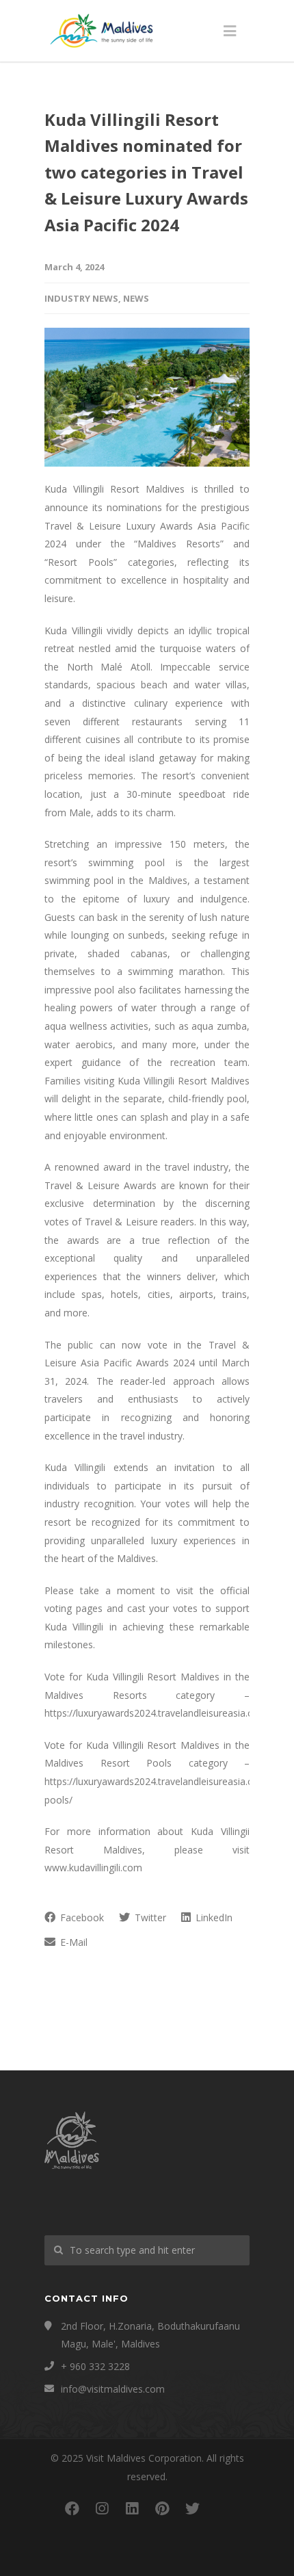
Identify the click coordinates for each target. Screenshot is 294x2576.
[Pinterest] (162, 2508)
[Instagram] (102, 2508)
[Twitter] (192, 2508)
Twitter (149, 1917)
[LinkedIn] (132, 2508)
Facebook (81, 1917)
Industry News (81, 298)
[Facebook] (72, 2508)
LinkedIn (213, 1917)
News (136, 298)
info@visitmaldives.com (113, 2389)
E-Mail (72, 1942)
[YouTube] (222, 2508)
